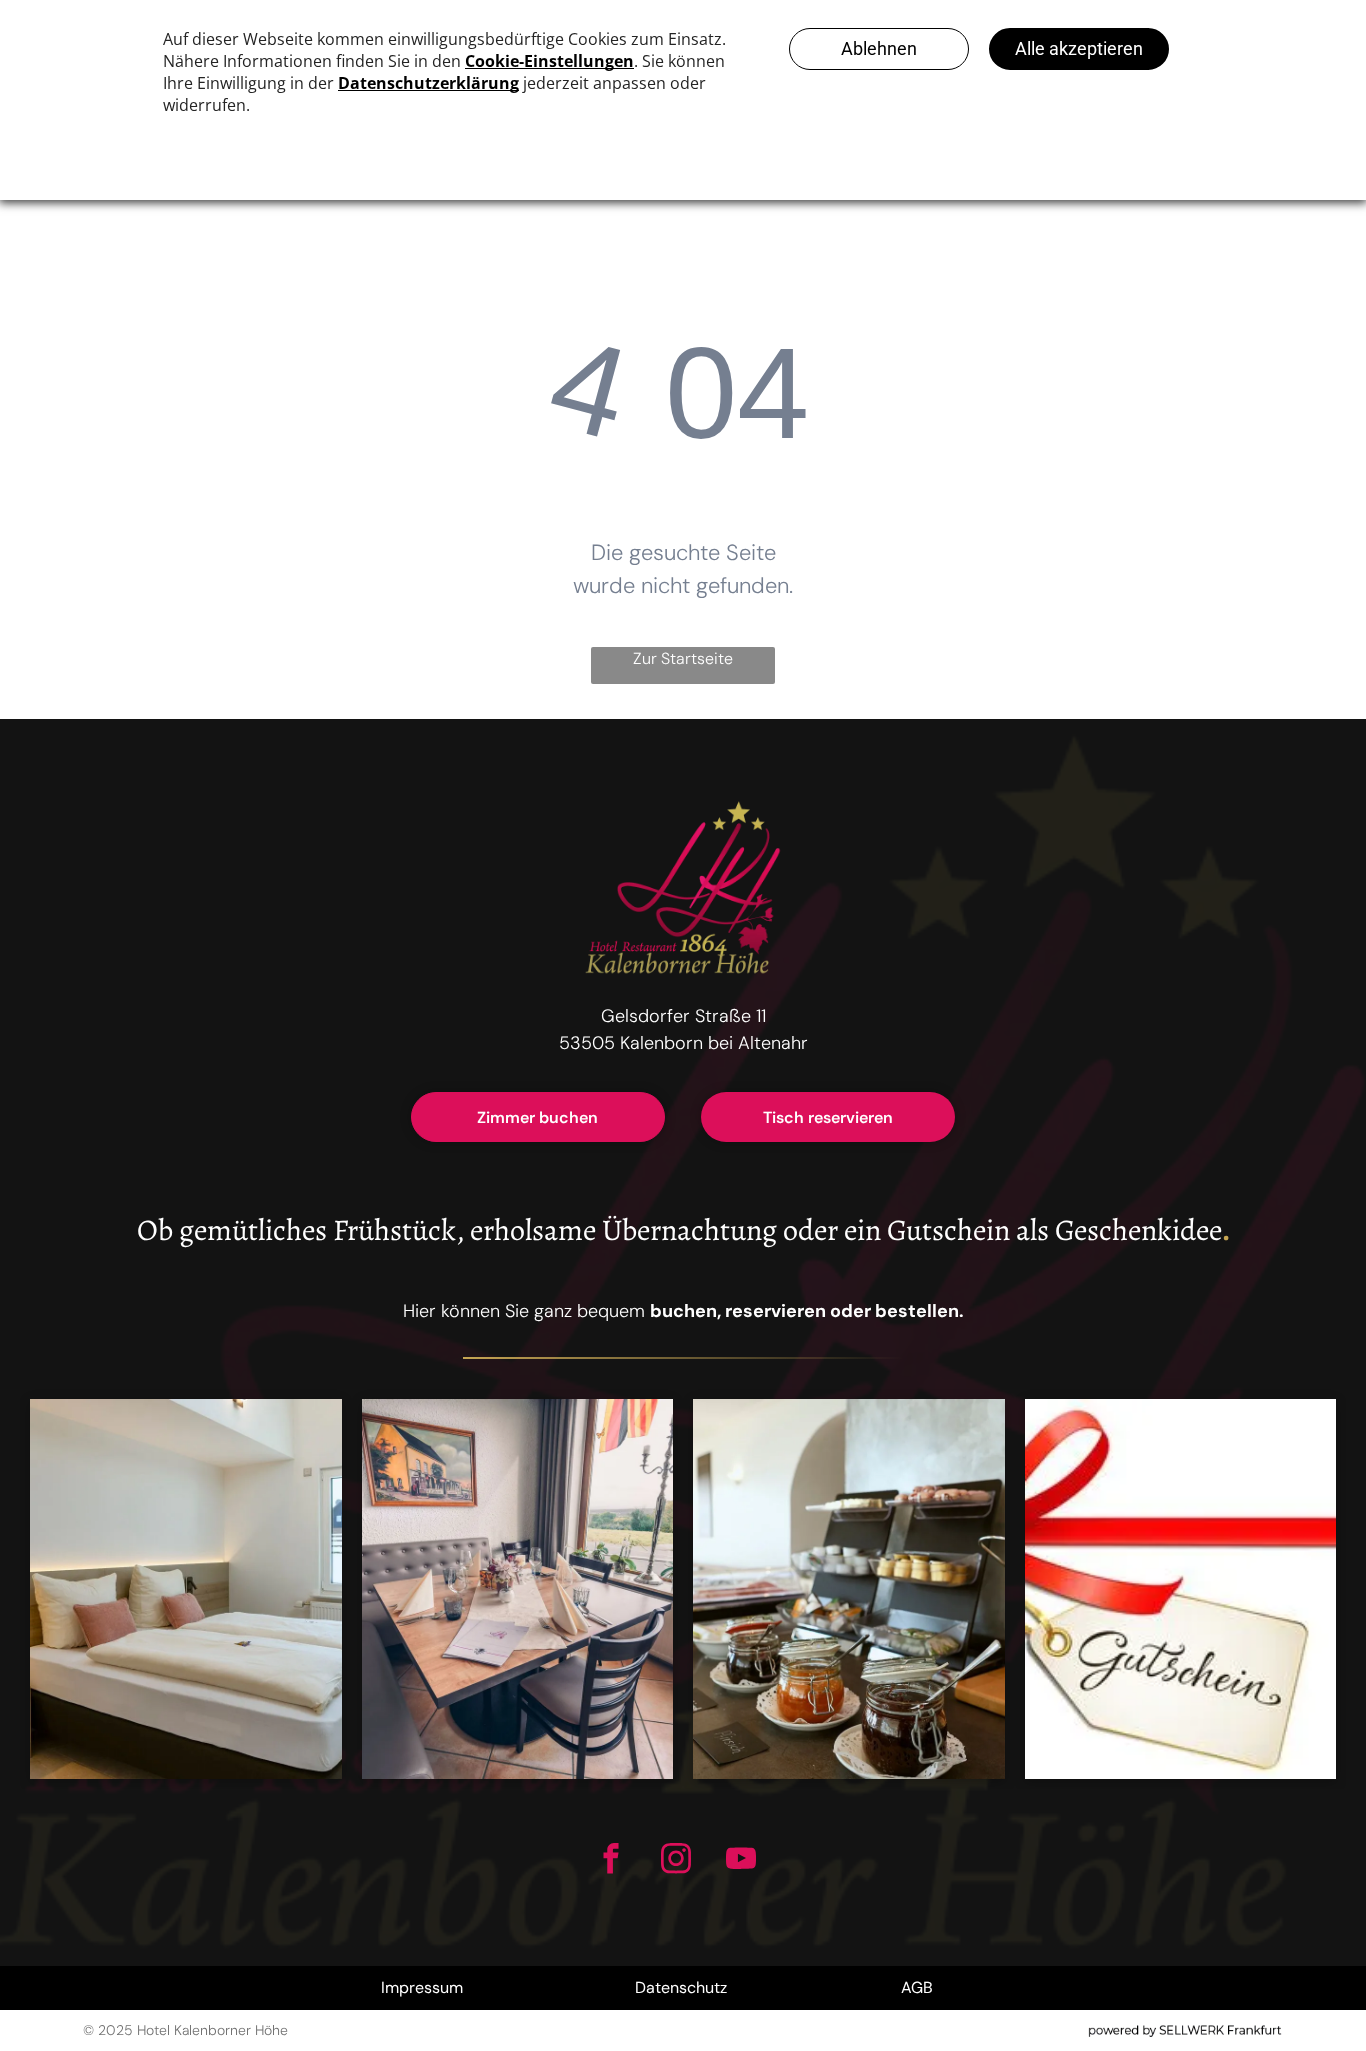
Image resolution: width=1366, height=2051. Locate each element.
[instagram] (675, 1861)
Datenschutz (681, 1987)
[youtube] (740, 1861)
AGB (917, 1987)
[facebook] (610, 1861)
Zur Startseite (683, 658)
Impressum (422, 1987)
